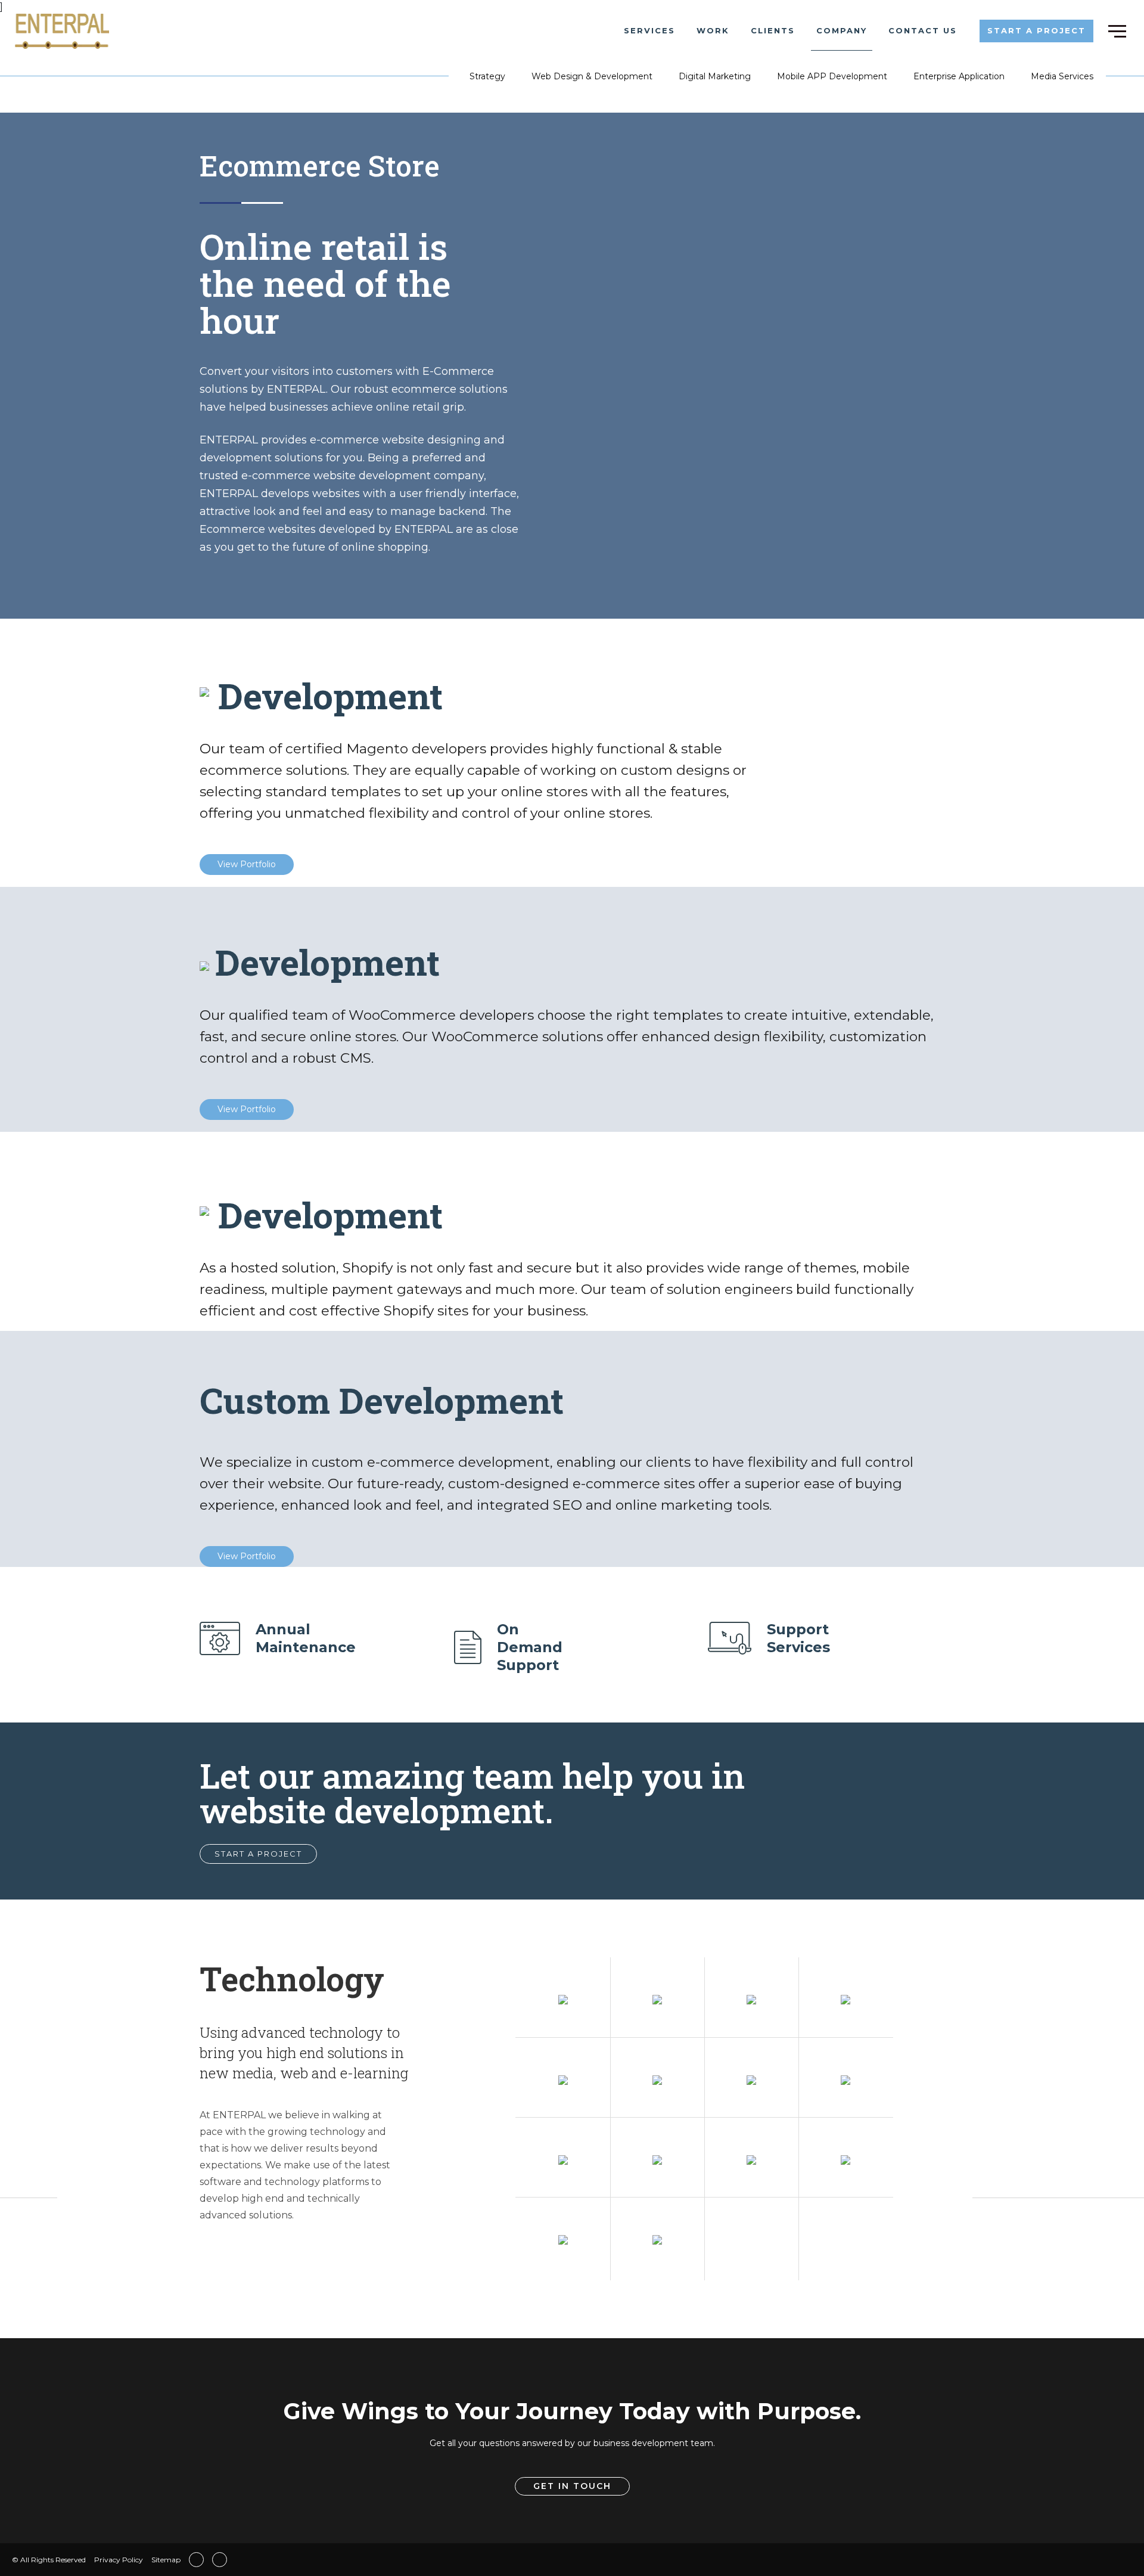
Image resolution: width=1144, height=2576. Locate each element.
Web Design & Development (592, 76)
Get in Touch (572, 2486)
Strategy (487, 76)
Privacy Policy (119, 2560)
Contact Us (923, 30)
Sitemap (166, 2560)
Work (713, 30)
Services (649, 30)
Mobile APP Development (832, 76)
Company (842, 30)
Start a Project (1036, 30)
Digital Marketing (715, 76)
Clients (773, 30)
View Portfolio (247, 864)
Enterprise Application (959, 76)
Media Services (1062, 76)
